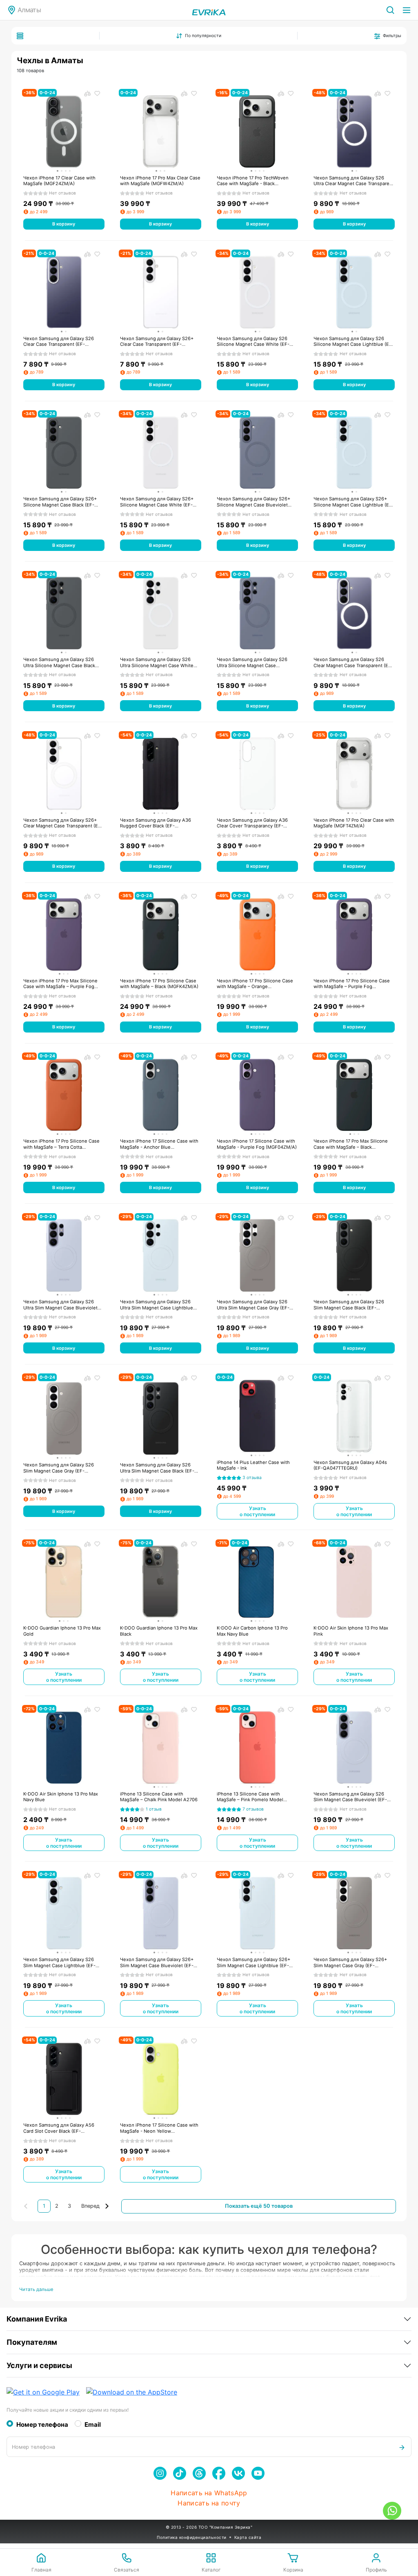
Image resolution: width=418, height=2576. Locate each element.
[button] (96, 2206)
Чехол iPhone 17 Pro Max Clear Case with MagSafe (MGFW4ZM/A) (160, 181)
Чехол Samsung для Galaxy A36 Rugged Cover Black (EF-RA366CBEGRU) (156, 823)
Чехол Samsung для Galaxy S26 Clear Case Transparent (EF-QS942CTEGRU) (59, 342)
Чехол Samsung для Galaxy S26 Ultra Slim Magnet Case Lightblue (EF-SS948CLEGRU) (157, 1305)
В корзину (64, 224)
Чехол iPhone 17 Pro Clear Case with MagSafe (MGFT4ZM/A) (354, 823)
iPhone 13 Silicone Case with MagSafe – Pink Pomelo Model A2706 (250, 1797)
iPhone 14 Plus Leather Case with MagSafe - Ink (253, 1465)
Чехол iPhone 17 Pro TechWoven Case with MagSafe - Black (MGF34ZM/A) (253, 181)
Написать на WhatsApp (209, 2493)
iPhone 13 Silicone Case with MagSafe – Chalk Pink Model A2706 (159, 1797)
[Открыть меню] (407, 10)
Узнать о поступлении (257, 1511)
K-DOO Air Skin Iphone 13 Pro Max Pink (351, 1631)
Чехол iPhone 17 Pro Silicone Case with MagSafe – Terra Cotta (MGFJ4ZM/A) (61, 1144)
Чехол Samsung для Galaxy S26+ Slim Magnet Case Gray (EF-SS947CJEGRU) (350, 1962)
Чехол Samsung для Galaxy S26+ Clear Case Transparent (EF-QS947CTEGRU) (157, 342)
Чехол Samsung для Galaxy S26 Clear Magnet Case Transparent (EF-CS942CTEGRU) (353, 662)
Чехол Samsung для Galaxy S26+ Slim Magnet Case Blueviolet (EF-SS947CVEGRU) (157, 1962)
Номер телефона (42, 2425)
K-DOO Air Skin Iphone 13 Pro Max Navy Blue (61, 1797)
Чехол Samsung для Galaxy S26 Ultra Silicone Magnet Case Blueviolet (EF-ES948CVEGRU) (252, 662)
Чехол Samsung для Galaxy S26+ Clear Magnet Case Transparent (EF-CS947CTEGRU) (63, 823)
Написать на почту (209, 2503)
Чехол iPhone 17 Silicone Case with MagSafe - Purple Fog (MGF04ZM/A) (257, 1144)
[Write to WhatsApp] (392, 2511)
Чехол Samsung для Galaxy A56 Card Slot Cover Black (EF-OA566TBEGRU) (59, 2128)
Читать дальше (36, 2289)
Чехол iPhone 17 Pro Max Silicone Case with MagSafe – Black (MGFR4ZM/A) (351, 1144)
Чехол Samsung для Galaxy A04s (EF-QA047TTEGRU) (350, 1465)
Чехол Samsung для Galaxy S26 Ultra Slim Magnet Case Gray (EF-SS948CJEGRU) (253, 1305)
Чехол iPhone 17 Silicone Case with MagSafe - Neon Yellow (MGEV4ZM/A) (159, 2128)
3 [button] (69, 2206)
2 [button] (57, 2206)
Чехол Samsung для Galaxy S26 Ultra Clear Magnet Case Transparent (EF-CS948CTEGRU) (354, 181)
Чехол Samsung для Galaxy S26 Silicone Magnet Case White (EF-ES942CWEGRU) (253, 342)
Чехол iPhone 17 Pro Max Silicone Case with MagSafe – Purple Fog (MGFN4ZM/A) (60, 984)
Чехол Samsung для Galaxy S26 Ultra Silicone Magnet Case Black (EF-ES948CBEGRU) (59, 662)
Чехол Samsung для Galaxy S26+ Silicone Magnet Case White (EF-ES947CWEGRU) (157, 502)
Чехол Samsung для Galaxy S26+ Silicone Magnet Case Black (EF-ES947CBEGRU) (60, 502)
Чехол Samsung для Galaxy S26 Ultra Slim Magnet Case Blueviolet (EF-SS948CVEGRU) (60, 1305)
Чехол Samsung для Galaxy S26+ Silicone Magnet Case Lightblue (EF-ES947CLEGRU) (354, 502)
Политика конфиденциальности (192, 2537)
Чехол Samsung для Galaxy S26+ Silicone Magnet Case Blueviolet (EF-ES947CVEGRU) (253, 502)
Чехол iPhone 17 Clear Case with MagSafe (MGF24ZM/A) (59, 181)
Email (93, 2425)
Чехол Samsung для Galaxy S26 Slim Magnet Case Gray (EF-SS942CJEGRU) (59, 1468)
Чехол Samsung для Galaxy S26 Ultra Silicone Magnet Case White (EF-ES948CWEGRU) (157, 662)
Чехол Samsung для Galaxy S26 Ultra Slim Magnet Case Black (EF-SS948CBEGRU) (157, 1468)
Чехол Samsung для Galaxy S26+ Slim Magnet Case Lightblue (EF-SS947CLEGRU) (253, 1962)
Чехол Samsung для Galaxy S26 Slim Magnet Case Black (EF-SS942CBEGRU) (349, 1305)
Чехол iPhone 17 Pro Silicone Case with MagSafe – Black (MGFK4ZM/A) (159, 984)
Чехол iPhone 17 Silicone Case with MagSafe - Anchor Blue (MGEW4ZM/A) (159, 1144)
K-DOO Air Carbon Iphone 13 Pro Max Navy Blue (252, 1631)
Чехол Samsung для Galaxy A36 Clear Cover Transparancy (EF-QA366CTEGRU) (252, 823)
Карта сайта (248, 2537)
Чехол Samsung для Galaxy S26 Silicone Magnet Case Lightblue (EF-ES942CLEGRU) (354, 342)
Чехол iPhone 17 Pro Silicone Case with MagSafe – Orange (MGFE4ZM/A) (255, 984)
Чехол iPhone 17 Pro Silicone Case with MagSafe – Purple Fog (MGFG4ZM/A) (352, 984)
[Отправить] (402, 2447)
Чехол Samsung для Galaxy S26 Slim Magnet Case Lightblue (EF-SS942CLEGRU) (59, 1962)
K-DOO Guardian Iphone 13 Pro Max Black (159, 1631)
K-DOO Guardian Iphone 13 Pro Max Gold (62, 1631)
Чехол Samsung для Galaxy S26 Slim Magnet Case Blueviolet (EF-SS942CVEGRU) (350, 1797)
